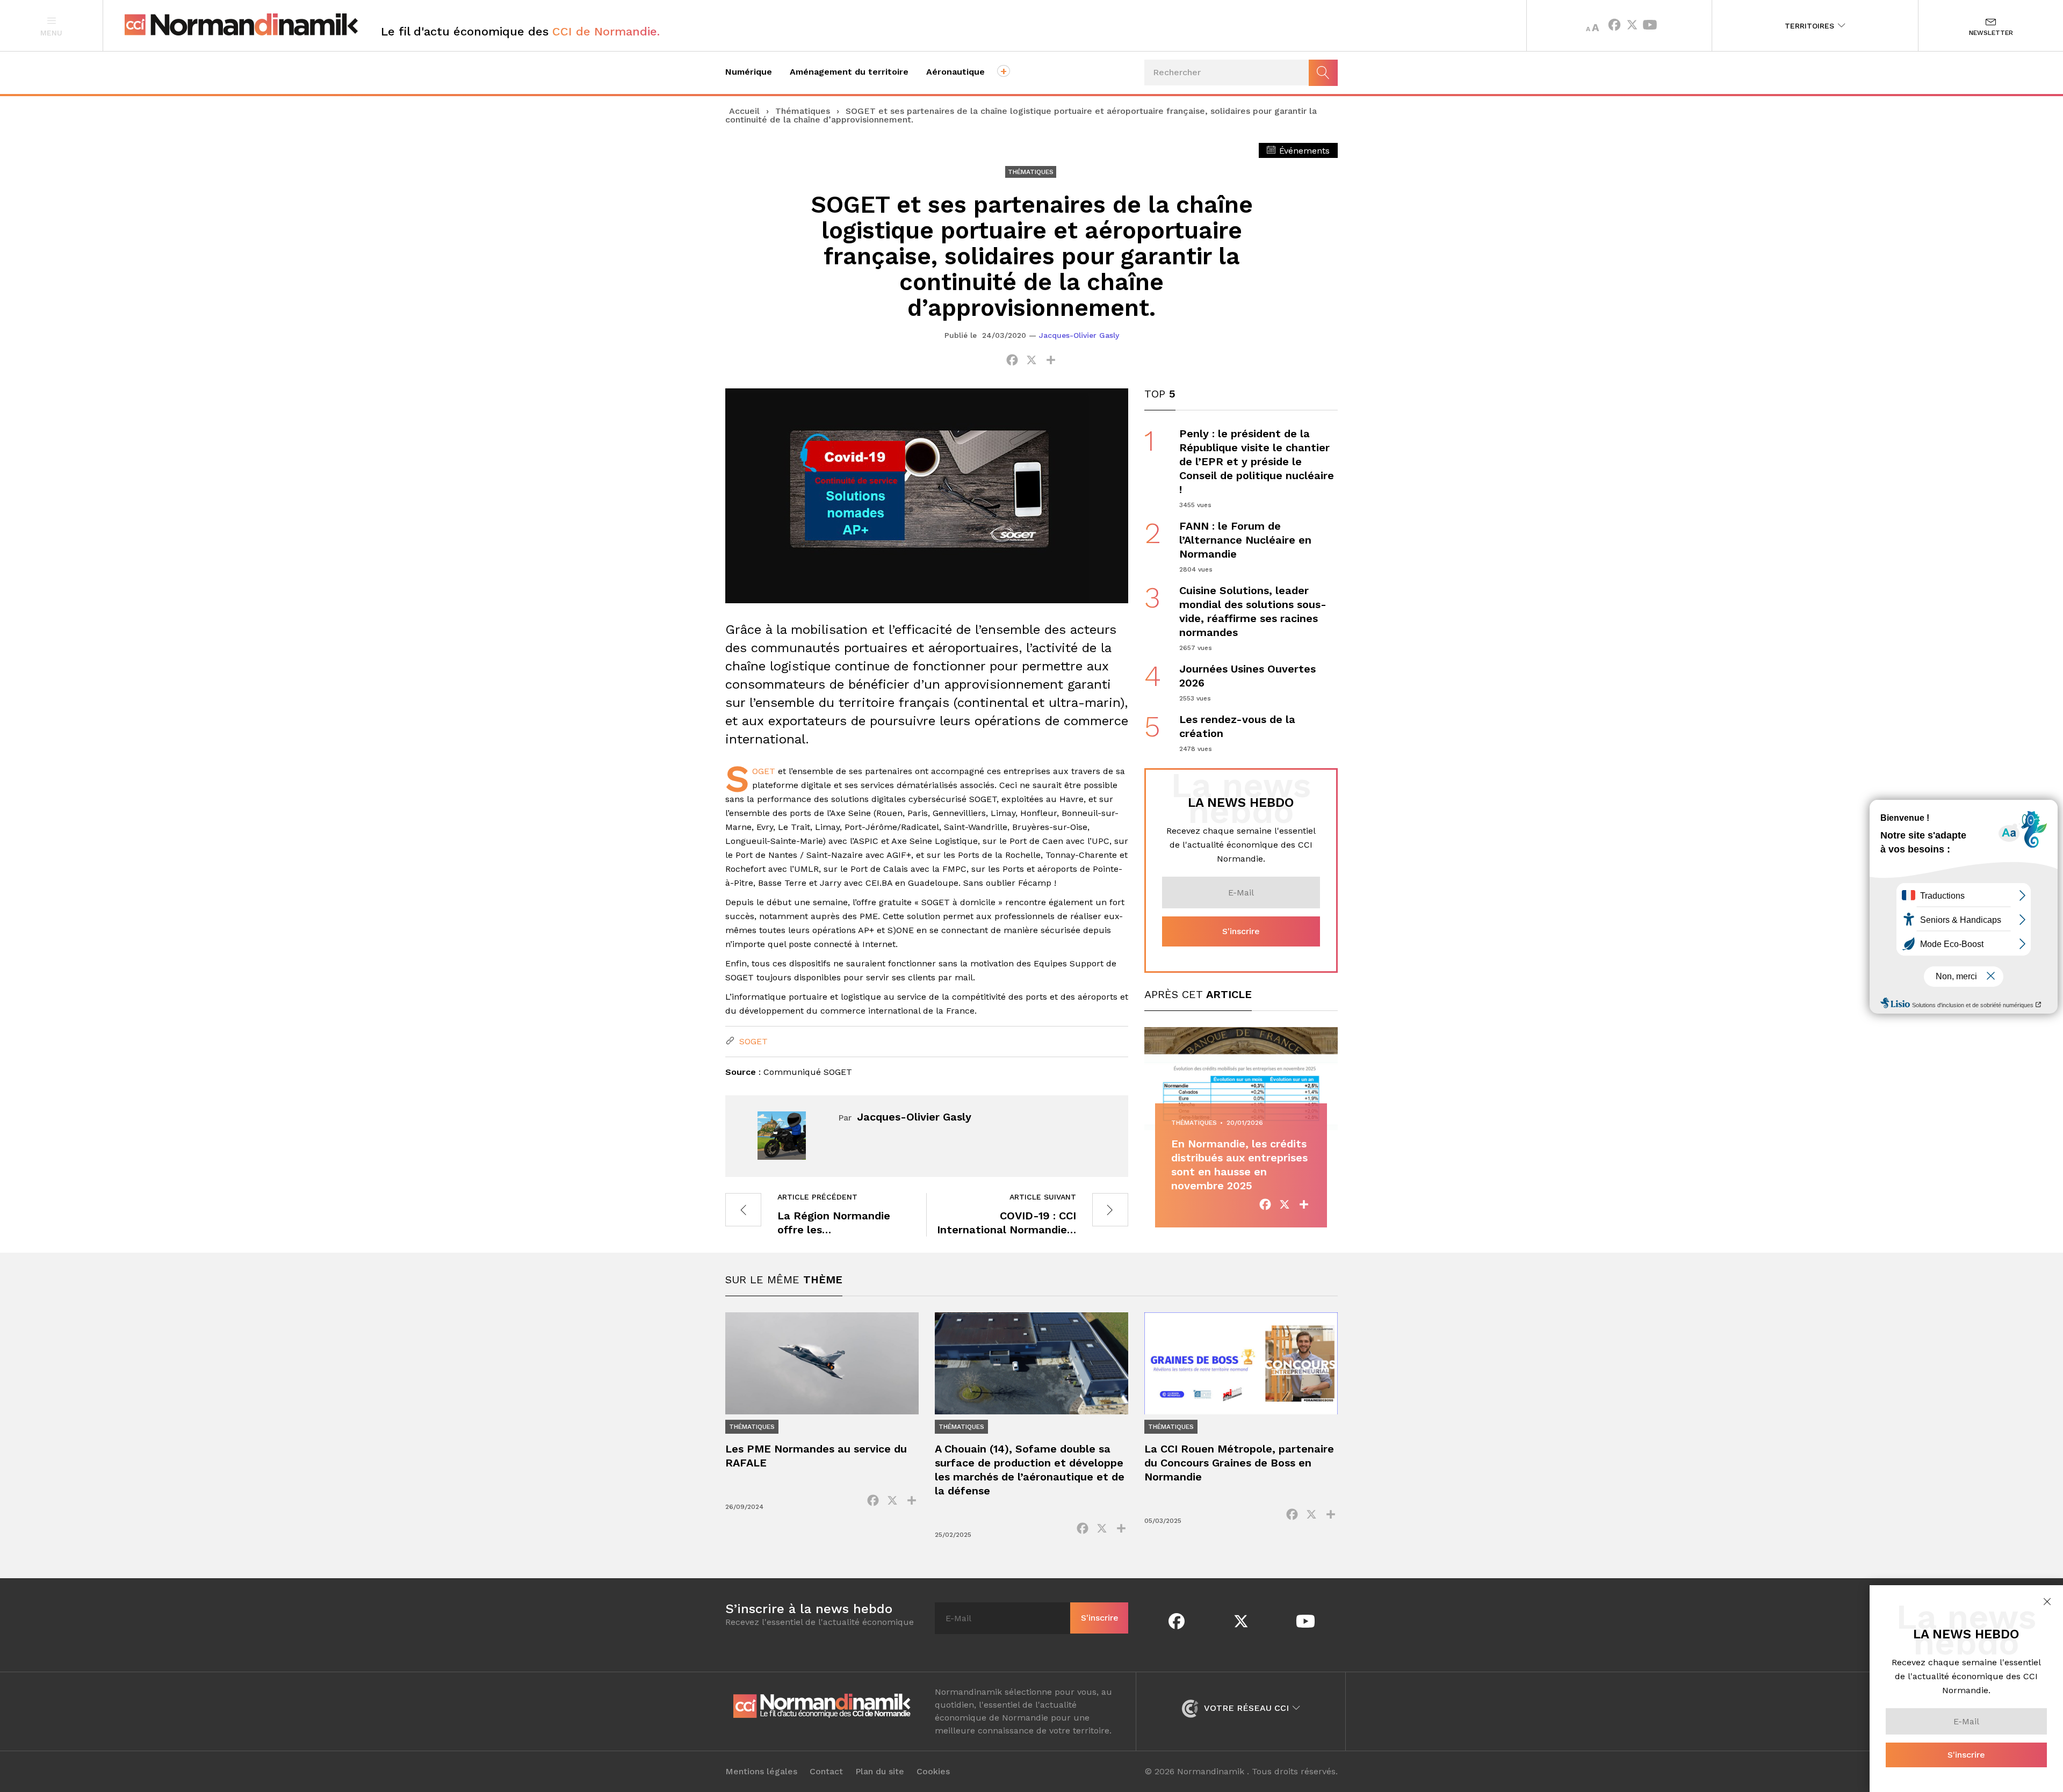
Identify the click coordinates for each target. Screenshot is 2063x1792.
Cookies (933, 1772)
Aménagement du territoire (849, 72)
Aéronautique (955, 72)
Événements (1303, 151)
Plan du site (880, 1772)
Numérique (749, 72)
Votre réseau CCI (1247, 1708)
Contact (826, 1772)
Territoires (1811, 26)
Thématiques (803, 111)
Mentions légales (761, 1772)
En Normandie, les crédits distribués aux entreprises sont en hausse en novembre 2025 (1239, 1165)
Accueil (744, 111)
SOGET (764, 771)
